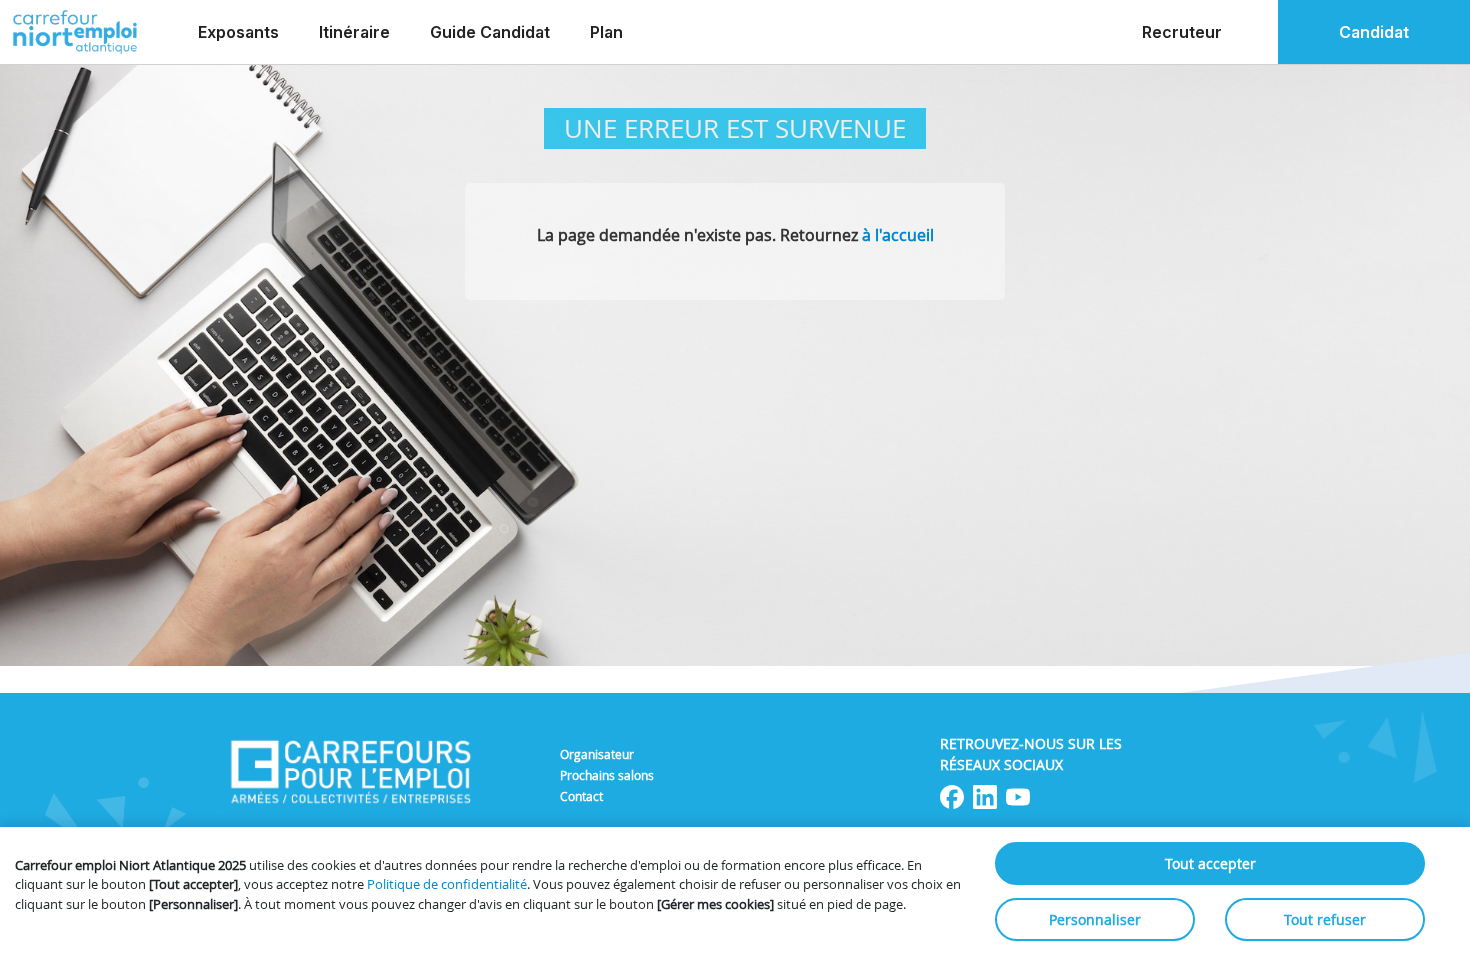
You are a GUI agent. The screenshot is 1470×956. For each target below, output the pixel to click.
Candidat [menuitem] (1374, 32)
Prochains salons (607, 775)
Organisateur (597, 754)
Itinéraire (354, 32)
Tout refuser (1325, 919)
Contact (581, 796)
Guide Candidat (490, 32)
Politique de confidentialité (447, 884)
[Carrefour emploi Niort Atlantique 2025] (75, 32)
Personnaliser (1095, 919)
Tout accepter (1210, 863)
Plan (606, 32)
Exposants (238, 32)
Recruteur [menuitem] (1182, 32)
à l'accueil (898, 235)
